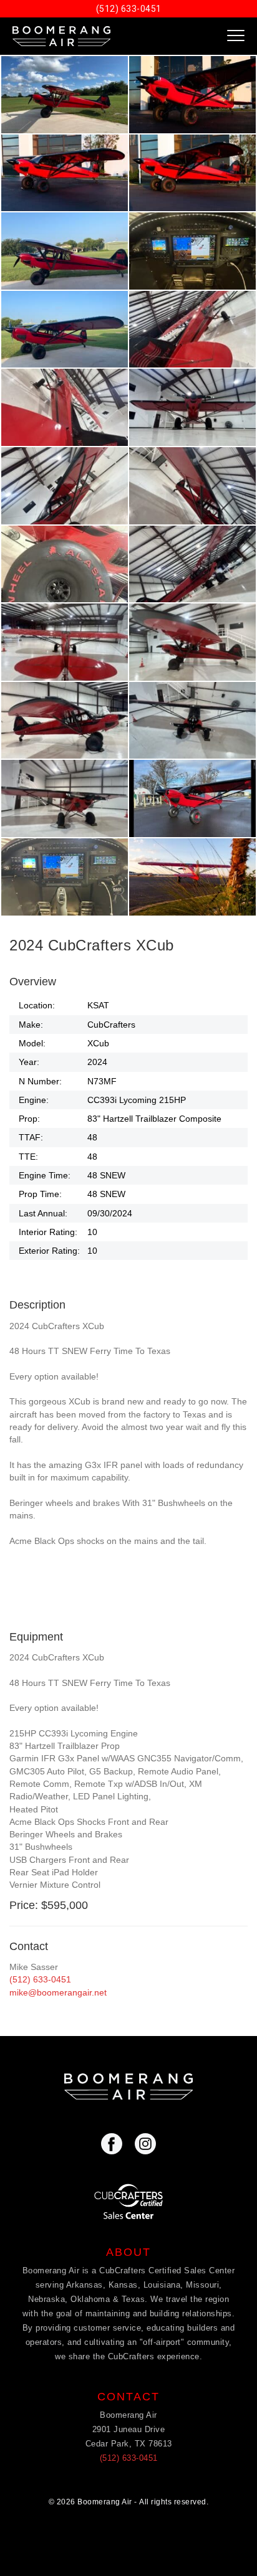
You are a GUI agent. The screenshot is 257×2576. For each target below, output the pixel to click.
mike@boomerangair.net (58, 1992)
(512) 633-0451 (129, 9)
